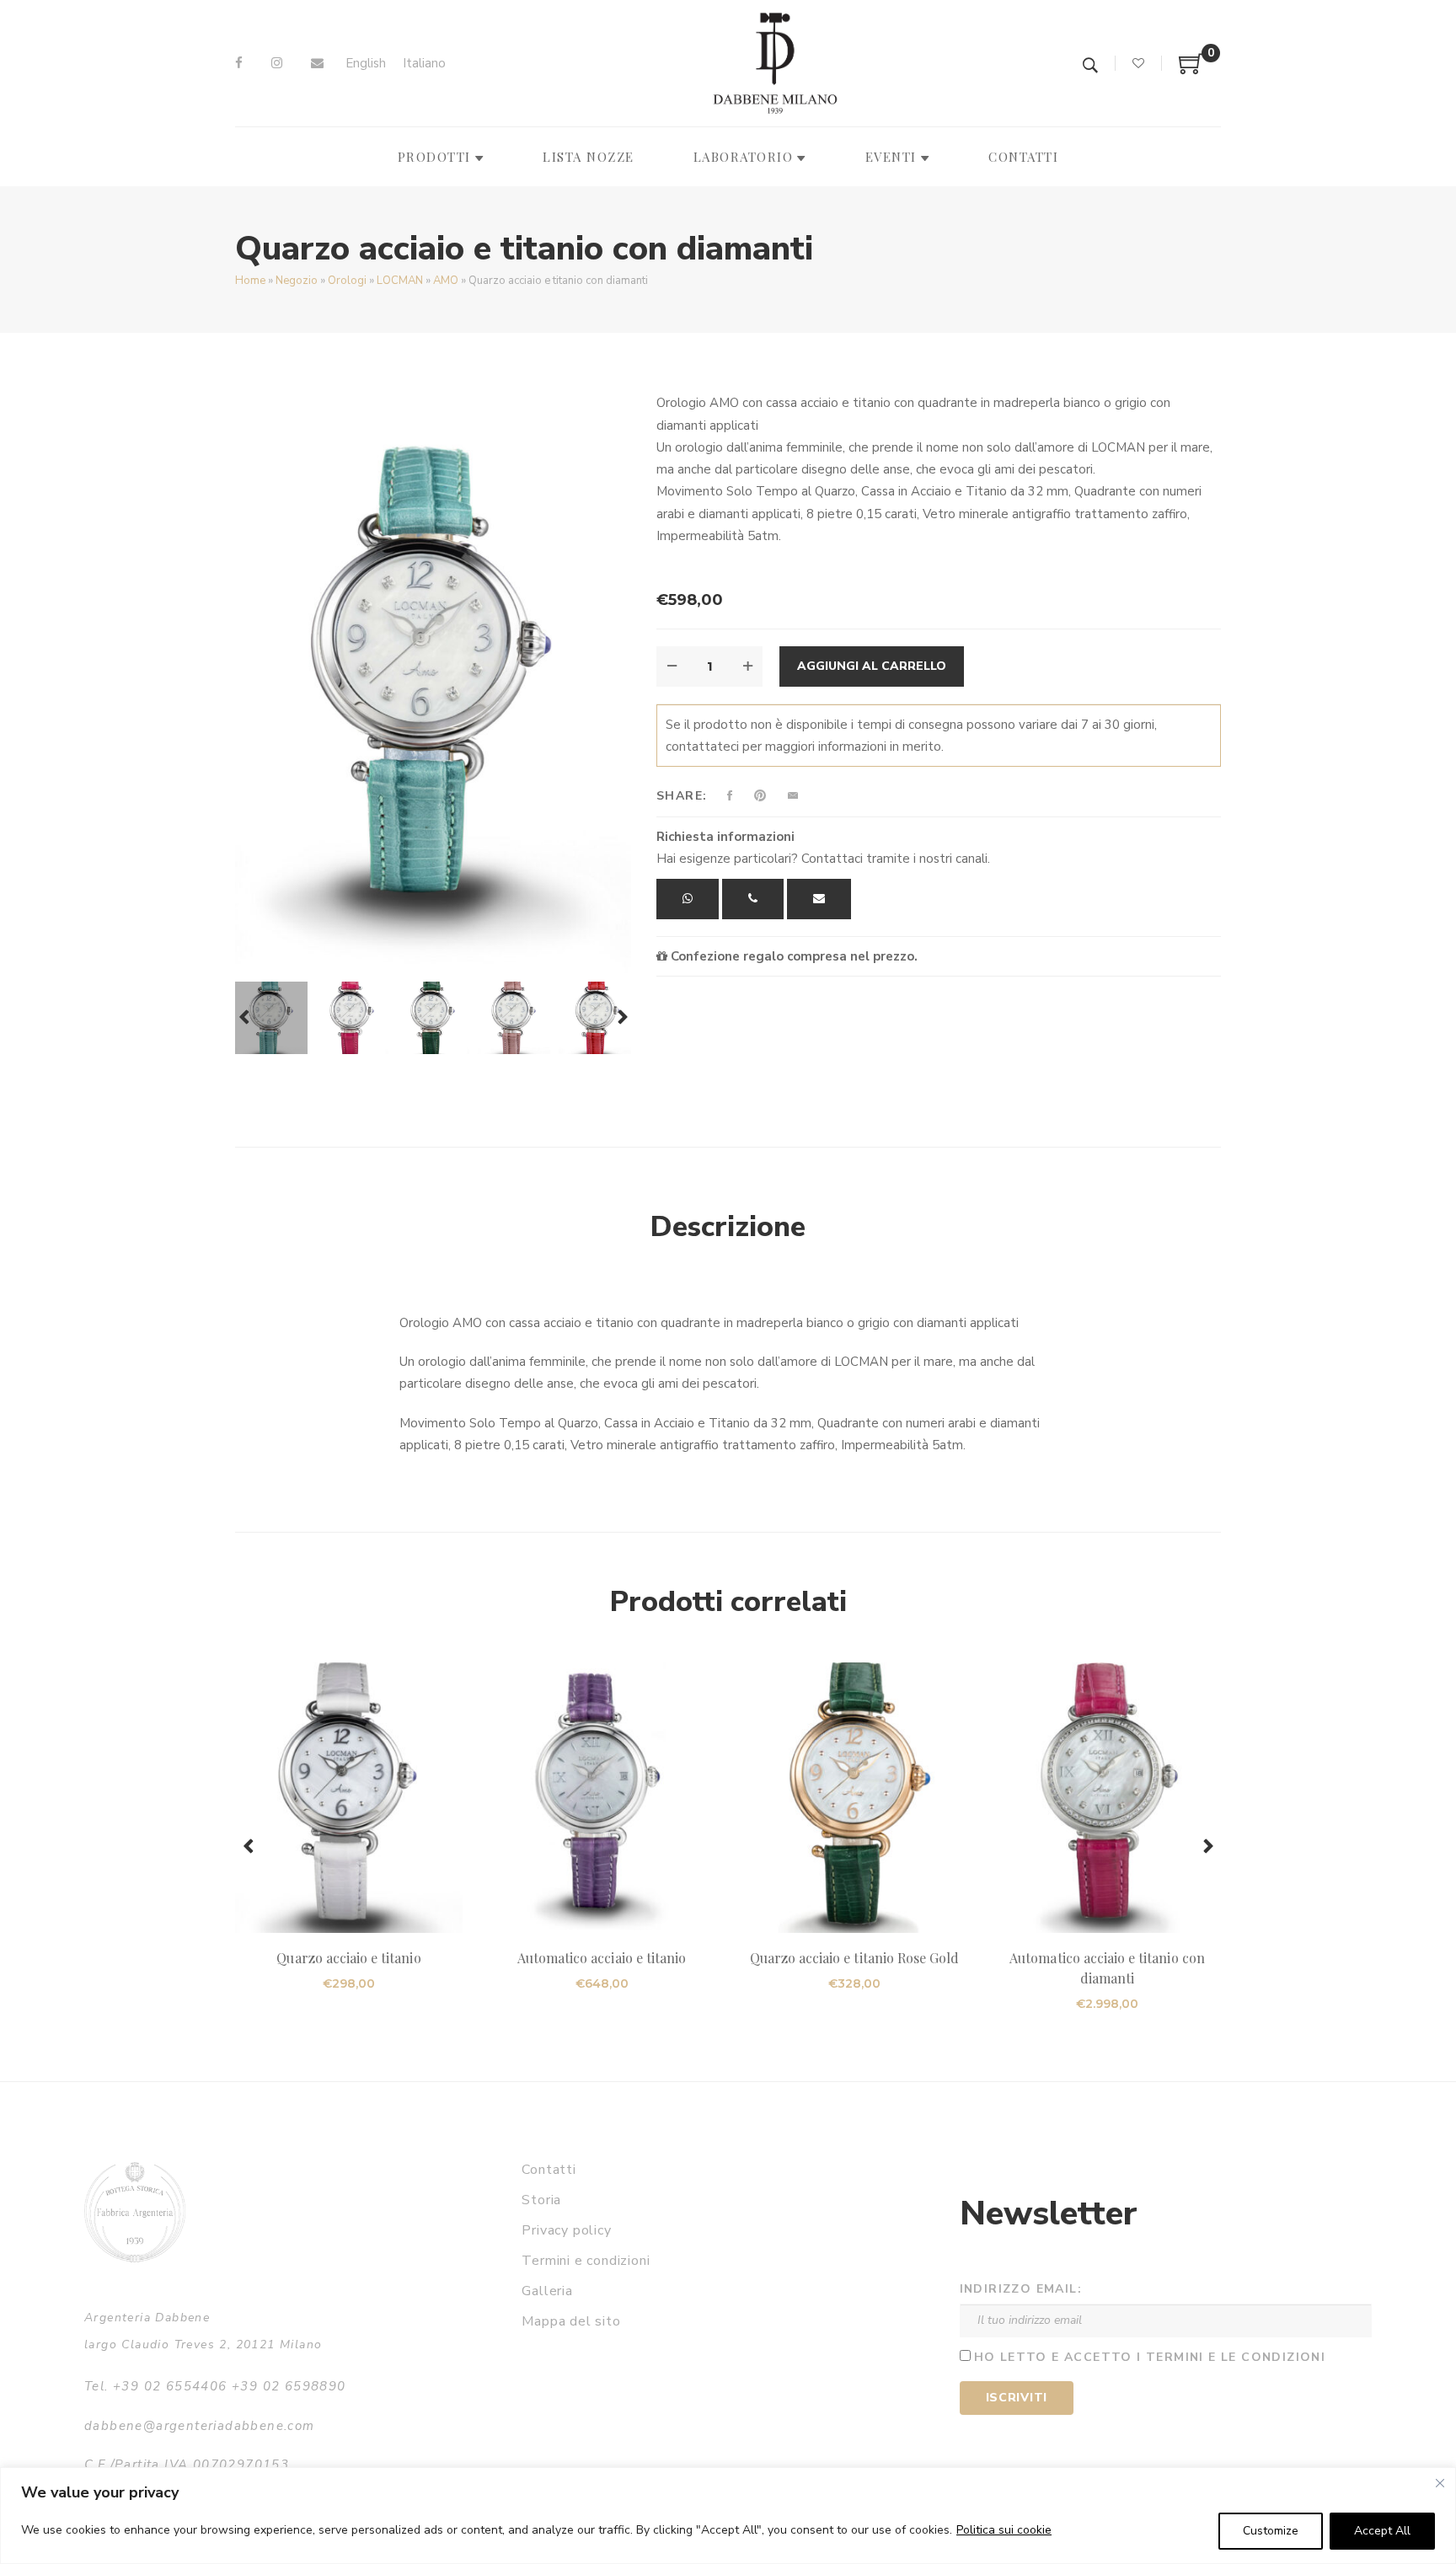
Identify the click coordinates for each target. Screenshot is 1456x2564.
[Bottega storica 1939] (135, 2212)
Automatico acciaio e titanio (602, 1958)
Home (250, 281)
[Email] (317, 63)
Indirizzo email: (1021, 2289)
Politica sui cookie (1004, 2530)
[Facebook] (239, 63)
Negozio (297, 281)
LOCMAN (400, 281)
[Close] (1440, 2483)
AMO (446, 281)
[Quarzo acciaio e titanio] (349, 1797)
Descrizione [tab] (728, 1227)
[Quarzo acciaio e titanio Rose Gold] (854, 1797)
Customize (1271, 2531)
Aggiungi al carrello (872, 666)
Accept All (1382, 2531)
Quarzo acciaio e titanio (348, 1958)
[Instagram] (277, 63)
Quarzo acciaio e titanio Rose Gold (855, 1958)
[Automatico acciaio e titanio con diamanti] (1107, 1797)
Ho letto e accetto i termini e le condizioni (1150, 2357)
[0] (1191, 70)
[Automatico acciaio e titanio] (602, 1797)
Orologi (347, 281)
